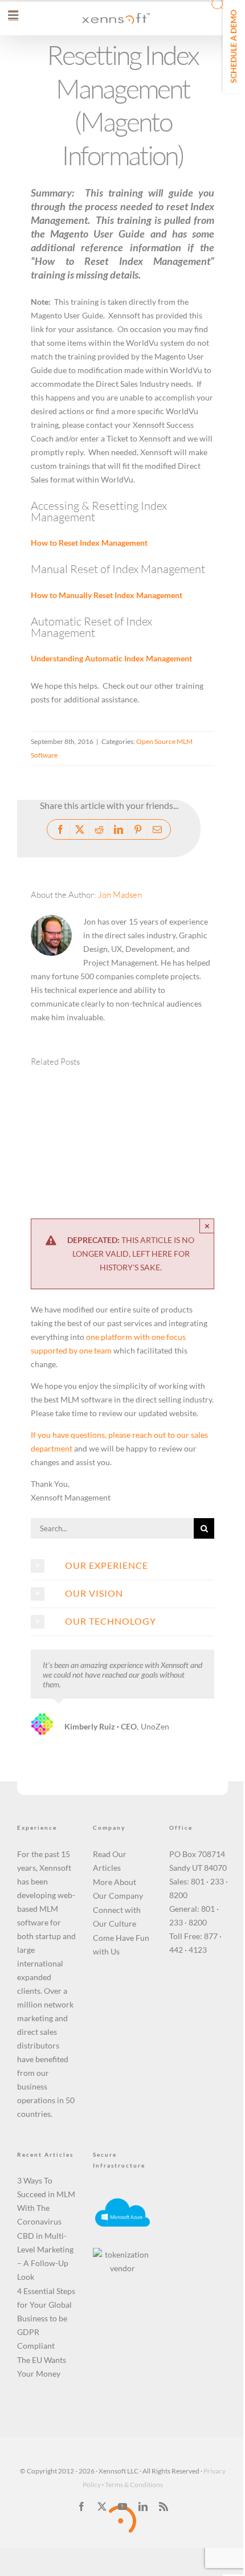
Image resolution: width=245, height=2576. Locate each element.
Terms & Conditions (134, 2485)
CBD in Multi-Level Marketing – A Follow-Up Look (45, 2256)
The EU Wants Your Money (42, 2367)
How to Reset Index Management (89, 543)
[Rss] (164, 2507)
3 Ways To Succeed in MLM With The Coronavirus (46, 2201)
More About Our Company (118, 1889)
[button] (51, 1129)
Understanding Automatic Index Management (111, 658)
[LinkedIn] (119, 829)
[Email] (157, 829)
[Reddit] (99, 829)
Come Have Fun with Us (121, 1945)
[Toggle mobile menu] (14, 15)
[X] (80, 829)
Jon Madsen (120, 895)
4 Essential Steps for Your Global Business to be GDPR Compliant (46, 2318)
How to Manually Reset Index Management (107, 595)
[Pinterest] (138, 829)
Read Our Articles (110, 1861)
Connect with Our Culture (117, 1917)
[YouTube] (122, 2507)
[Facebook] (60, 829)
